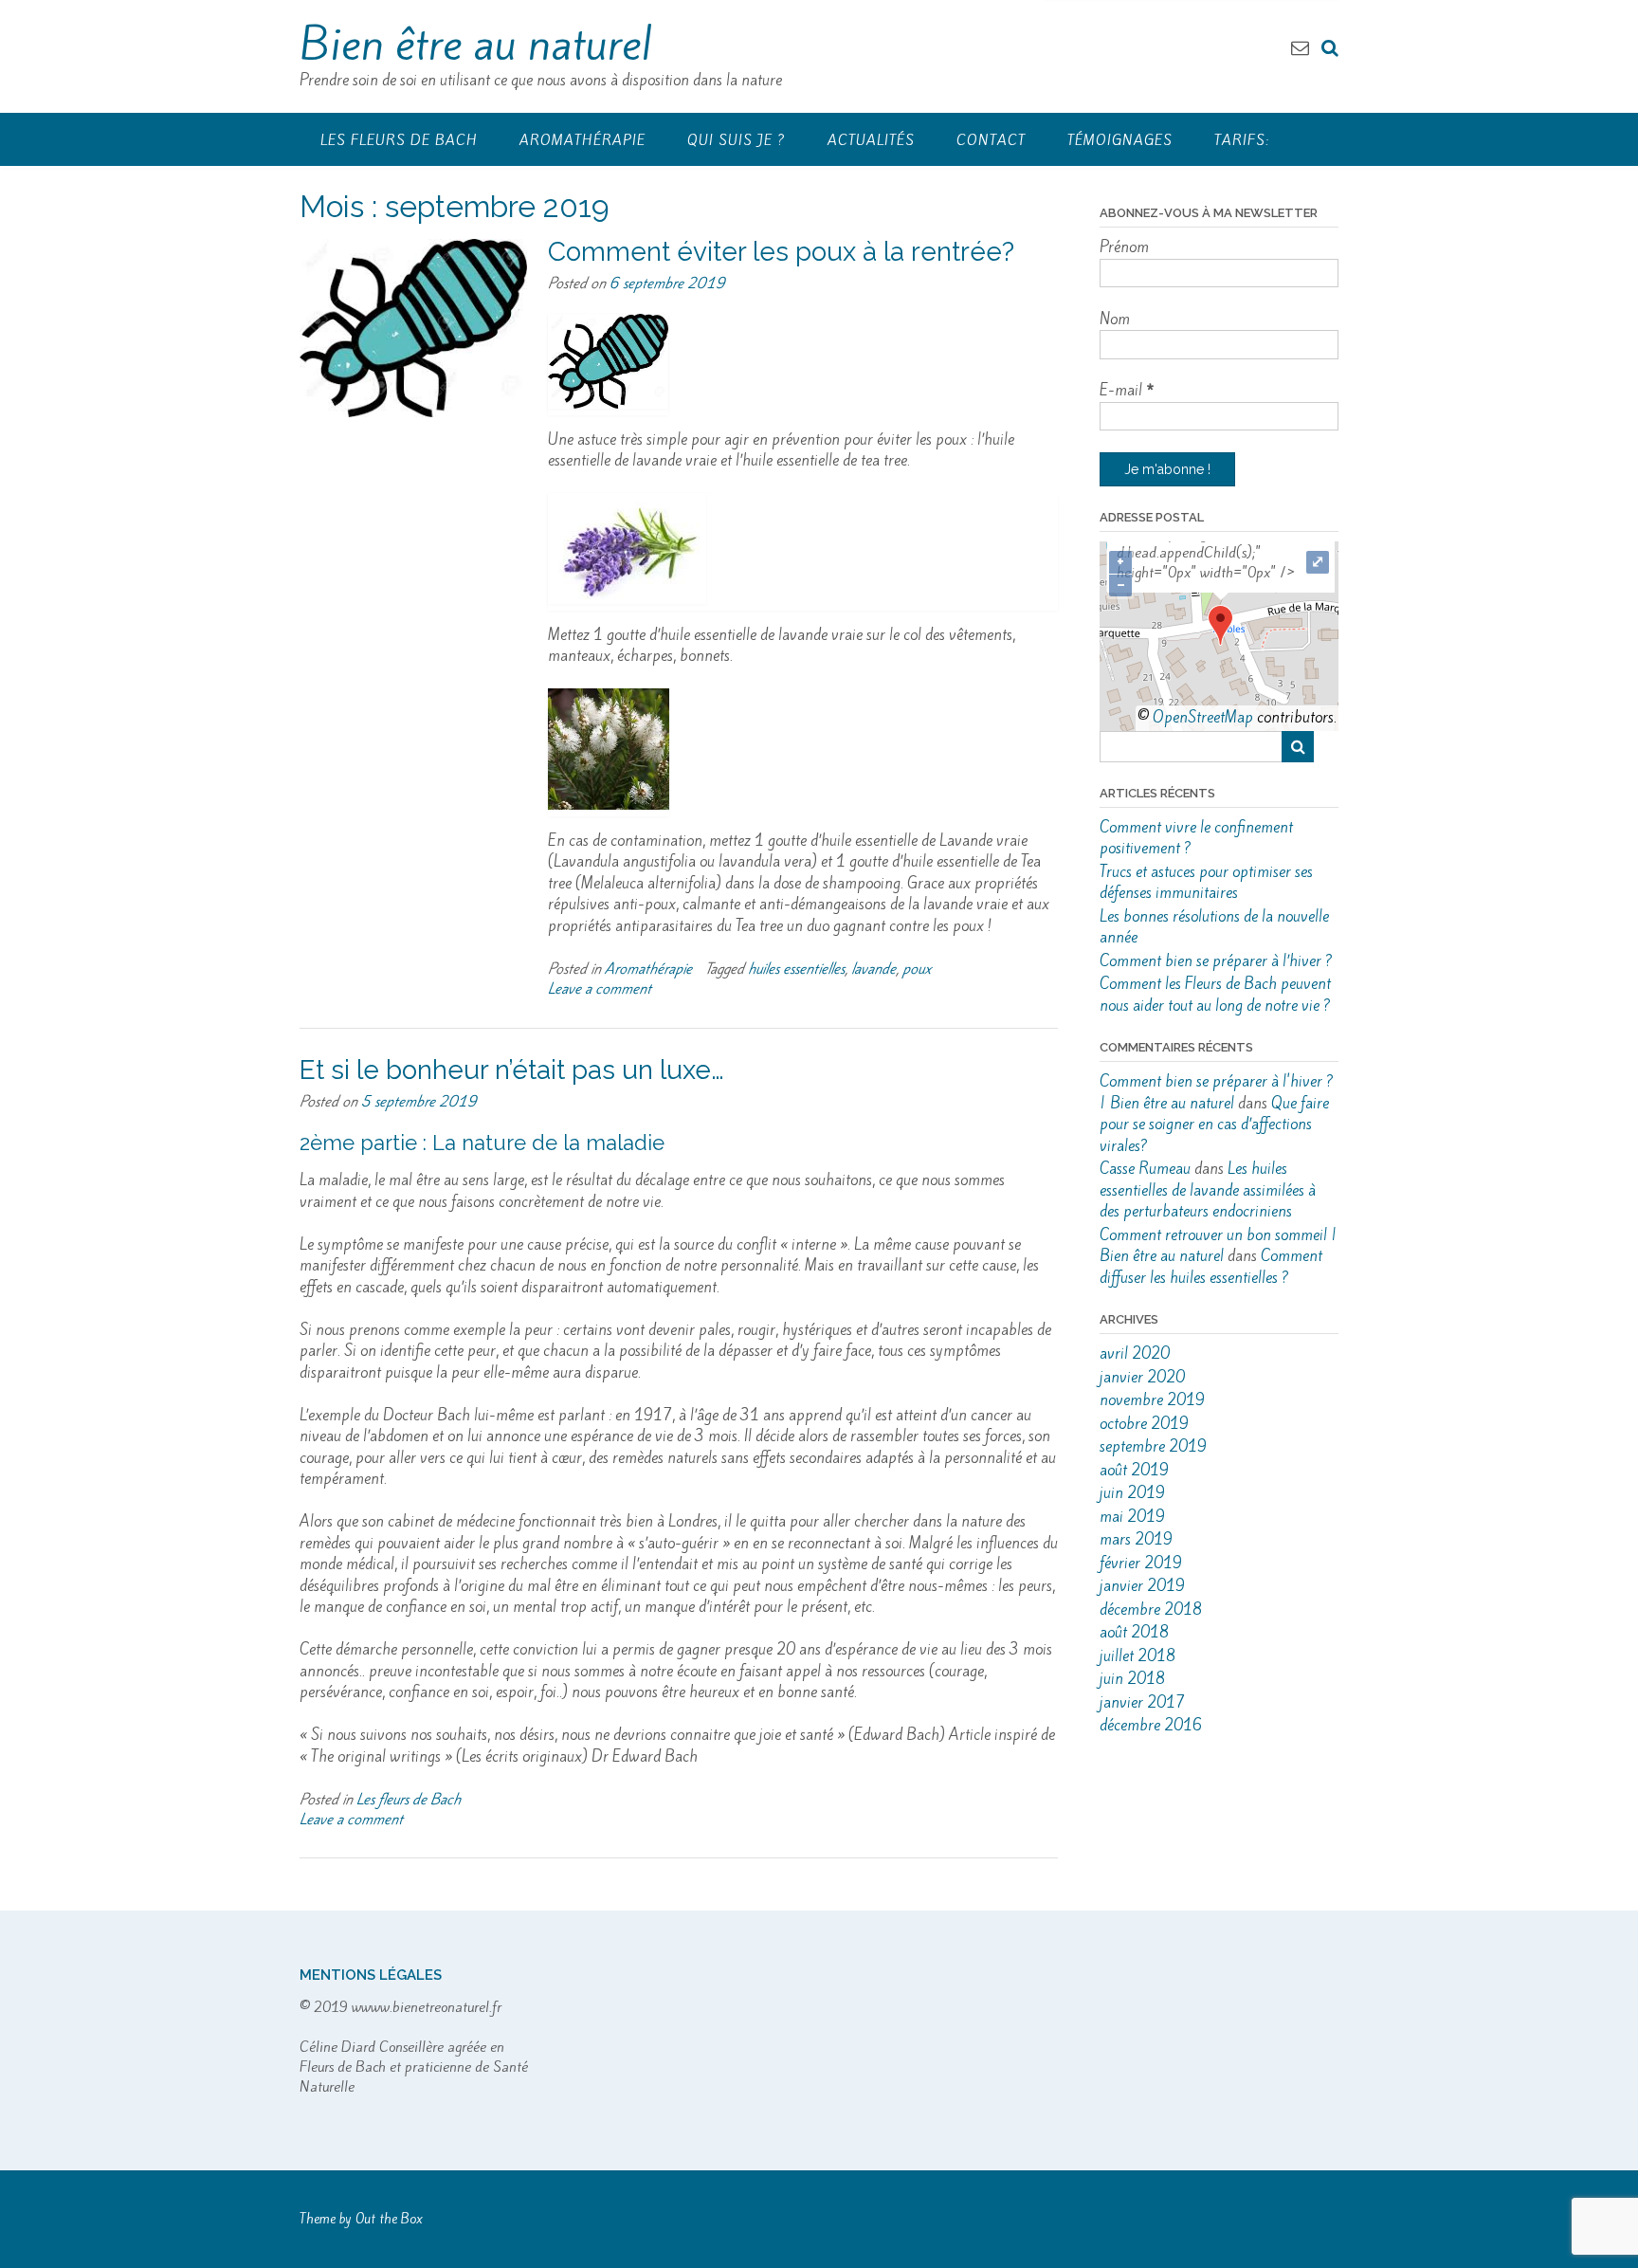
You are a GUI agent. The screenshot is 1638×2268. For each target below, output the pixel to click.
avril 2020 (1135, 1353)
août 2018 (1134, 1632)
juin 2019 (1132, 1493)
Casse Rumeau (1145, 1169)
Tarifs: (1242, 140)
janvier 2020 (1142, 1377)
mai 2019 (1132, 1517)
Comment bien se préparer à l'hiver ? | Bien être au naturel (1217, 1092)
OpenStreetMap (1203, 717)
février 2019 (1141, 1563)
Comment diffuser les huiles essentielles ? (1211, 1267)
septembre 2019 (1153, 1446)
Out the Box (389, 2219)
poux (917, 969)
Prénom (1124, 247)
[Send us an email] (1300, 47)
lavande (874, 969)
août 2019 (1134, 1470)
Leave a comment (600, 988)
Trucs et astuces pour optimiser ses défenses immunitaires (1206, 883)
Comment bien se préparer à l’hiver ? (1216, 961)
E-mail (1127, 390)
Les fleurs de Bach (399, 140)
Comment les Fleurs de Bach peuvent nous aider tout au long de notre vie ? (1215, 995)
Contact (991, 140)
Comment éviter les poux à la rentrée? (781, 252)
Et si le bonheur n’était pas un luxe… (512, 1070)
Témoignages (1120, 140)
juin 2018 (1132, 1679)
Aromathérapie (582, 140)
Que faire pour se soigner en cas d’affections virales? (1214, 1125)
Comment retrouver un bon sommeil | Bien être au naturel (1219, 1246)
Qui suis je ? (737, 140)
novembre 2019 (1152, 1400)
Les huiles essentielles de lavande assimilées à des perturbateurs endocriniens (1208, 1190)
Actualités (871, 140)
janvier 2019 (1142, 1586)
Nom (1115, 319)
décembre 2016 (1151, 1725)
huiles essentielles (796, 969)
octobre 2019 (1144, 1424)
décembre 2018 (1151, 1610)
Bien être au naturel (475, 44)
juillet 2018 (1137, 1656)
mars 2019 (1136, 1539)
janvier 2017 (1142, 1702)
